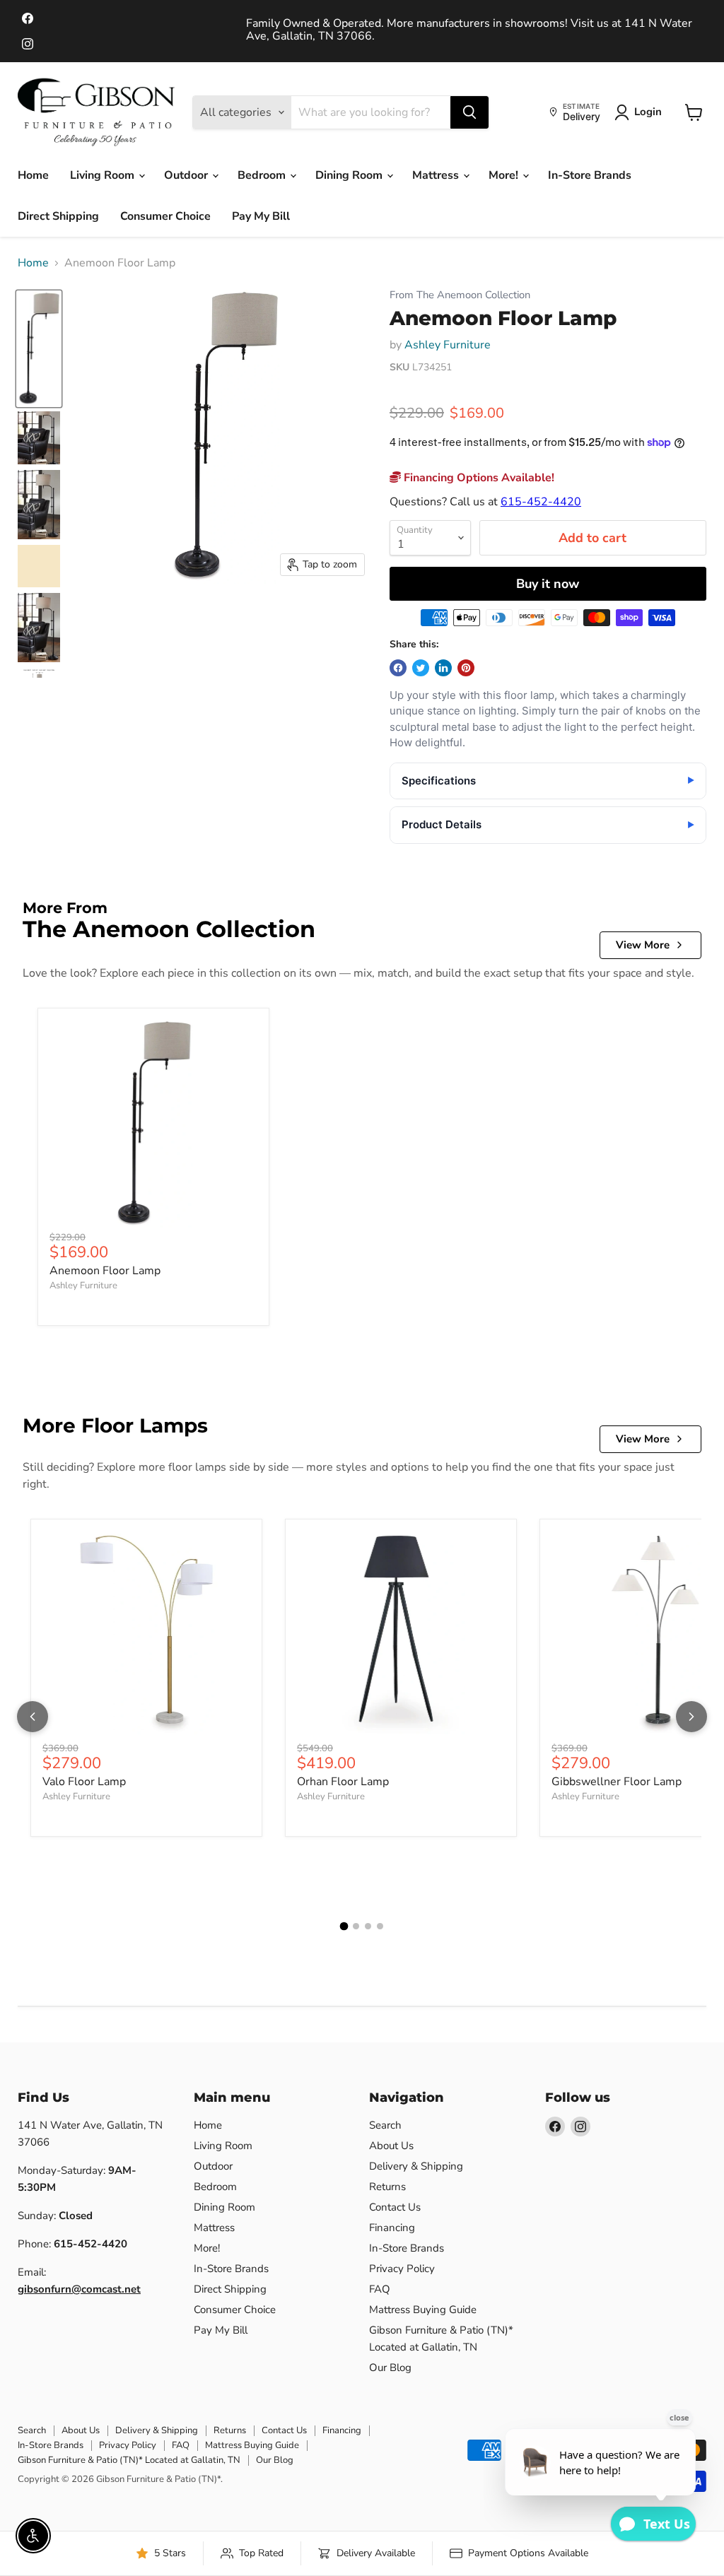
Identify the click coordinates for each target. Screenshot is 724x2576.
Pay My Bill (261, 216)
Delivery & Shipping (416, 2166)
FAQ (380, 2289)
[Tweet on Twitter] (421, 668)
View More (643, 945)
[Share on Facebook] (398, 668)
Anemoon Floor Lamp (105, 1271)
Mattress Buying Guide (423, 2310)
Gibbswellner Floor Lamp (617, 1782)
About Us (391, 2146)
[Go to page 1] (344, 1927)
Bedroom (263, 175)
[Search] (469, 112)
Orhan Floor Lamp (343, 1782)
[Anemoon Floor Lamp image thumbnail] (39, 349)
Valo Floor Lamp (84, 1782)
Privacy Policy (402, 2269)
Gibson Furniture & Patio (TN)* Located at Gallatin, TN (129, 2460)
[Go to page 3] (368, 1926)
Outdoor (187, 175)
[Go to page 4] (380, 1926)
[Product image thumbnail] (39, 438)
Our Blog (390, 2368)
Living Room (104, 175)
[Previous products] (33, 1717)
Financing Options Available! (478, 478)
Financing (392, 2228)
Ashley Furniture (448, 345)
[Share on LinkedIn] (443, 668)
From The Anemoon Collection (460, 295)
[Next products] (691, 1717)
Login (648, 112)
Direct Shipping (58, 216)
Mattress (437, 175)
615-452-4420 (541, 502)
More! (505, 175)
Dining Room (350, 175)
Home (33, 175)
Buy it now (548, 584)
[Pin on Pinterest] (466, 668)
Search (385, 2125)
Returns (387, 2187)
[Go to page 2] (356, 1926)
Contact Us (395, 2207)
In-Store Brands (590, 175)
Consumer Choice (165, 216)
